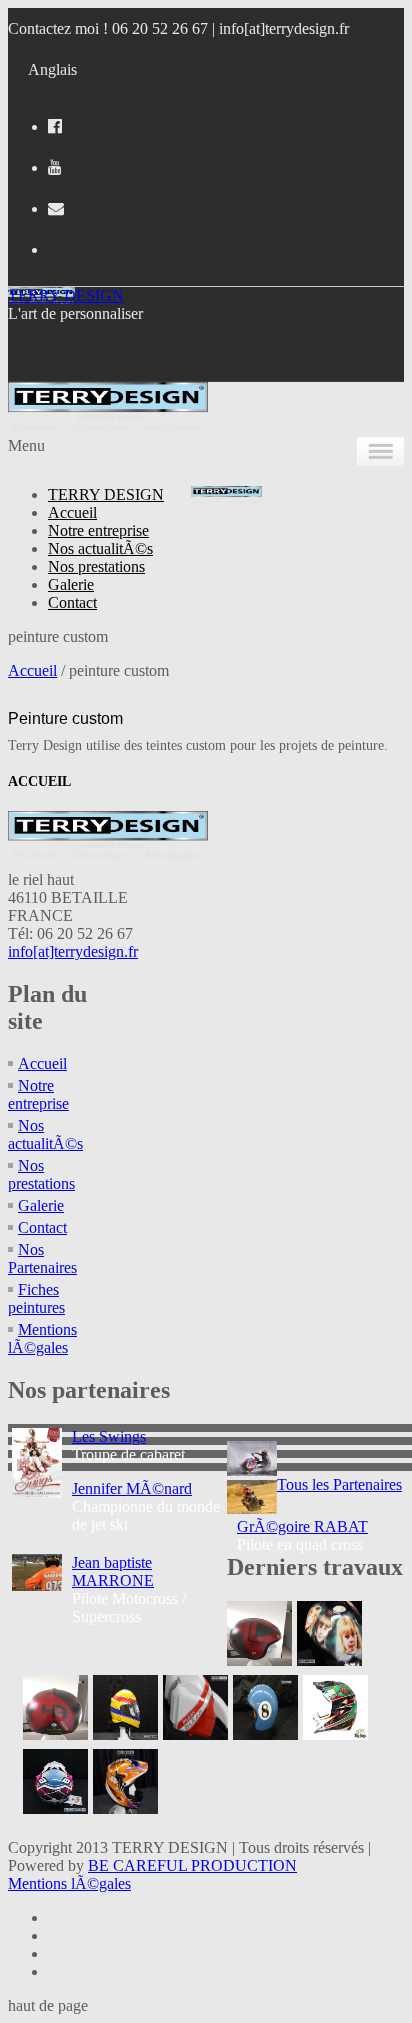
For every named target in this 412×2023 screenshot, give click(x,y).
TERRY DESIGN (66, 295)
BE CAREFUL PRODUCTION (192, 1865)
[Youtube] (55, 167)
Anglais (52, 69)
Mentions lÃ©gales (42, 1338)
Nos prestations (96, 566)
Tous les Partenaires (339, 1484)
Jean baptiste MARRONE (113, 1571)
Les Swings (109, 1436)
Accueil (72, 512)
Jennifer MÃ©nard (132, 1488)
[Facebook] (55, 126)
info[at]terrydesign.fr (284, 28)
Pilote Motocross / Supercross (129, 1589)
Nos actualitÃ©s (100, 548)
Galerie (71, 584)
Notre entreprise (98, 530)
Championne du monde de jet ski (146, 1506)
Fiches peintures (36, 1298)
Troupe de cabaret (128, 1445)
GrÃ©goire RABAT (302, 1526)
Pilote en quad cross (302, 1535)
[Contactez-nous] (56, 208)
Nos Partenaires (42, 1258)
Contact (72, 602)
